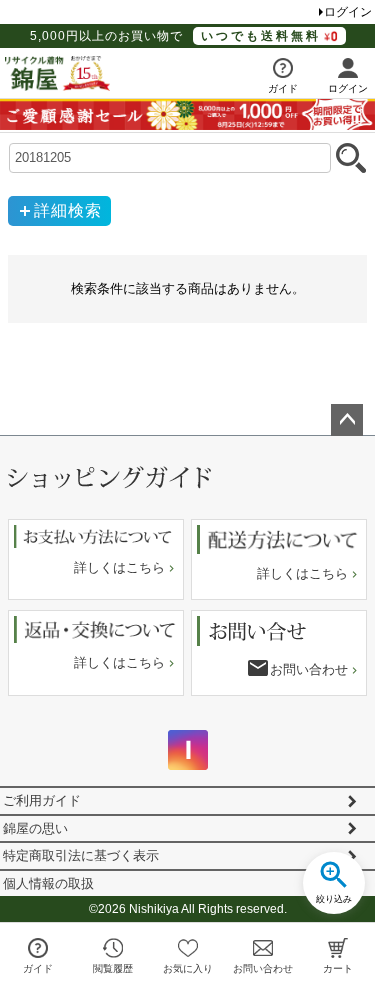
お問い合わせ (309, 669)
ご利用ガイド (42, 800)
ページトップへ (347, 420)
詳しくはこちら (119, 567)
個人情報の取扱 (48, 883)
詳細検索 (68, 210)
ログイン (348, 12)
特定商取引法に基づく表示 (81, 855)
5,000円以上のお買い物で (175, 36)
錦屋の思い (35, 828)
